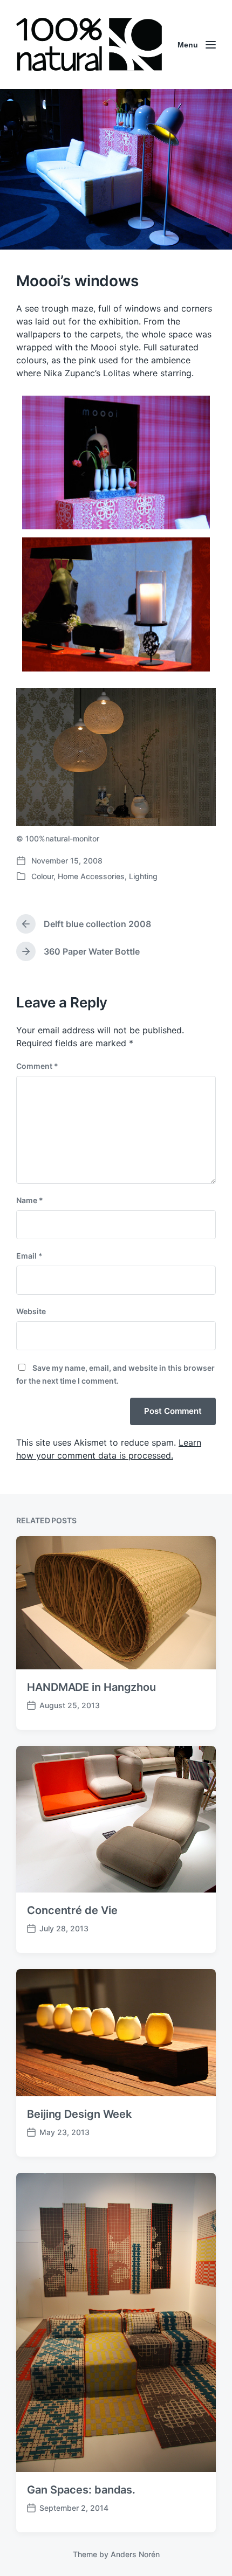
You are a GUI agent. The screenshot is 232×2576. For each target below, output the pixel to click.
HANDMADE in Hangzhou (91, 1687)
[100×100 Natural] (89, 44)
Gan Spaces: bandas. (81, 2490)
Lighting (143, 876)
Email (29, 1256)
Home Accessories (91, 876)
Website (31, 1311)
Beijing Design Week (79, 2114)
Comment (37, 1066)
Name (30, 1200)
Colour (42, 876)
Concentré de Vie (72, 1910)
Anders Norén (135, 2554)
